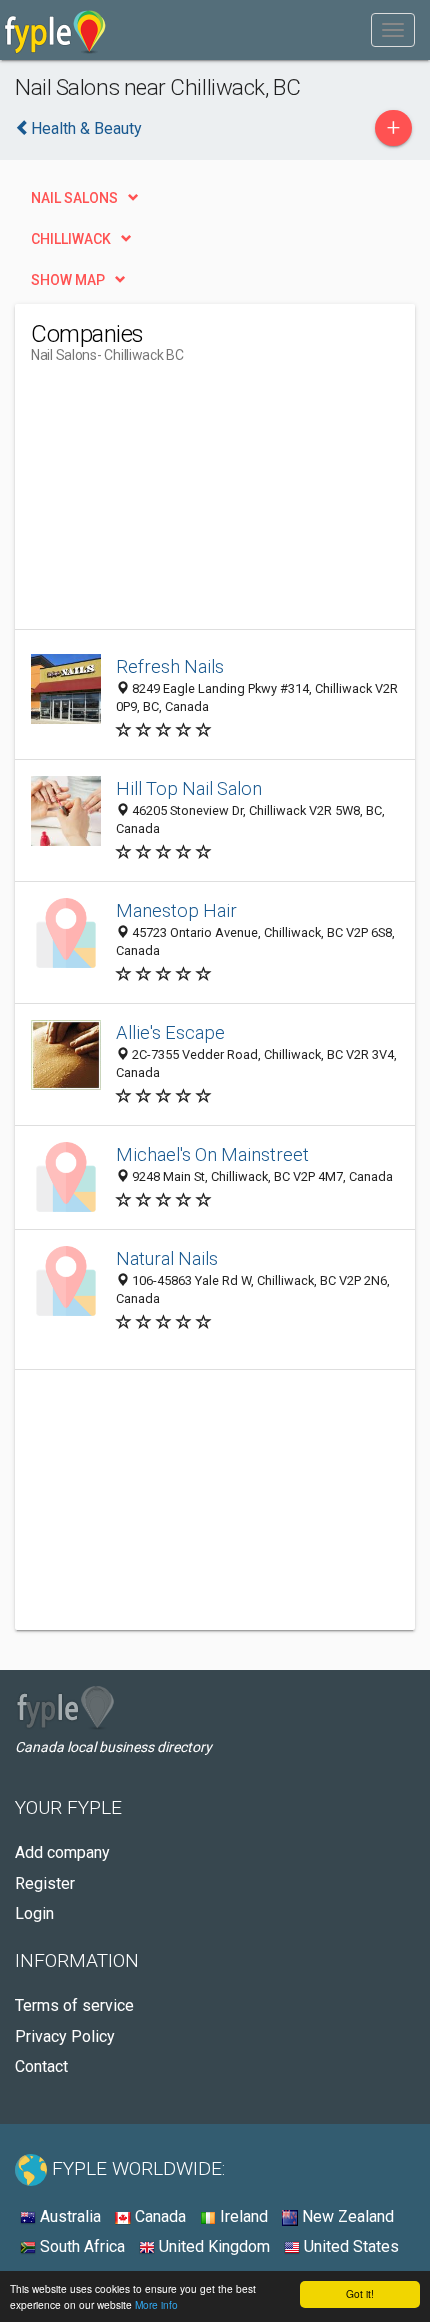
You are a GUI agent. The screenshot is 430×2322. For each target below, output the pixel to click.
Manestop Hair (176, 910)
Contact (41, 2066)
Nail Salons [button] (74, 198)
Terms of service (74, 2005)
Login (34, 1913)
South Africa (80, 2246)
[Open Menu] (393, 30)
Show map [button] (68, 280)
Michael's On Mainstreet (212, 1154)
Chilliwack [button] (71, 239)
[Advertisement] (181, 504)
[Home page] (55, 30)
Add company (62, 1852)
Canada (158, 2216)
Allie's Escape (170, 1032)
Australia (68, 2216)
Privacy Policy (65, 2036)
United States (349, 2246)
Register (45, 1883)
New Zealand (346, 2216)
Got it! (360, 2293)
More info (156, 2304)
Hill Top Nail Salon (189, 788)
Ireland (242, 2216)
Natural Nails (167, 1258)
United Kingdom (212, 2246)
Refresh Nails (170, 666)
